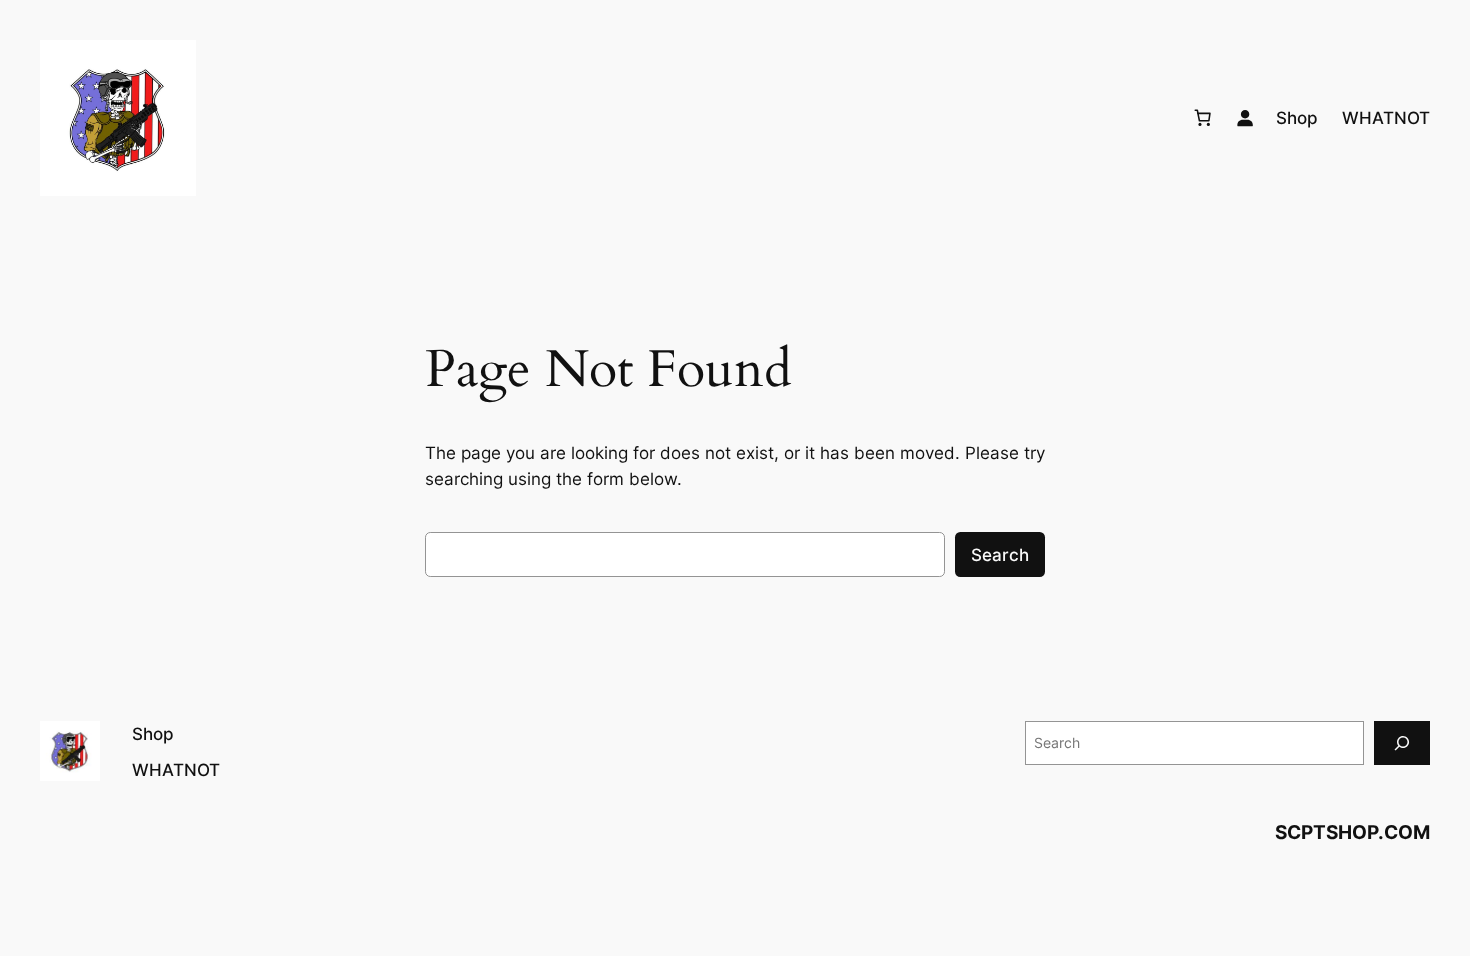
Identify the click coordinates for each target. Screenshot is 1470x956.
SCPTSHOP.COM (1352, 832)
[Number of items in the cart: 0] (1203, 118)
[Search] (1402, 742)
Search (1000, 555)
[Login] (1245, 118)
